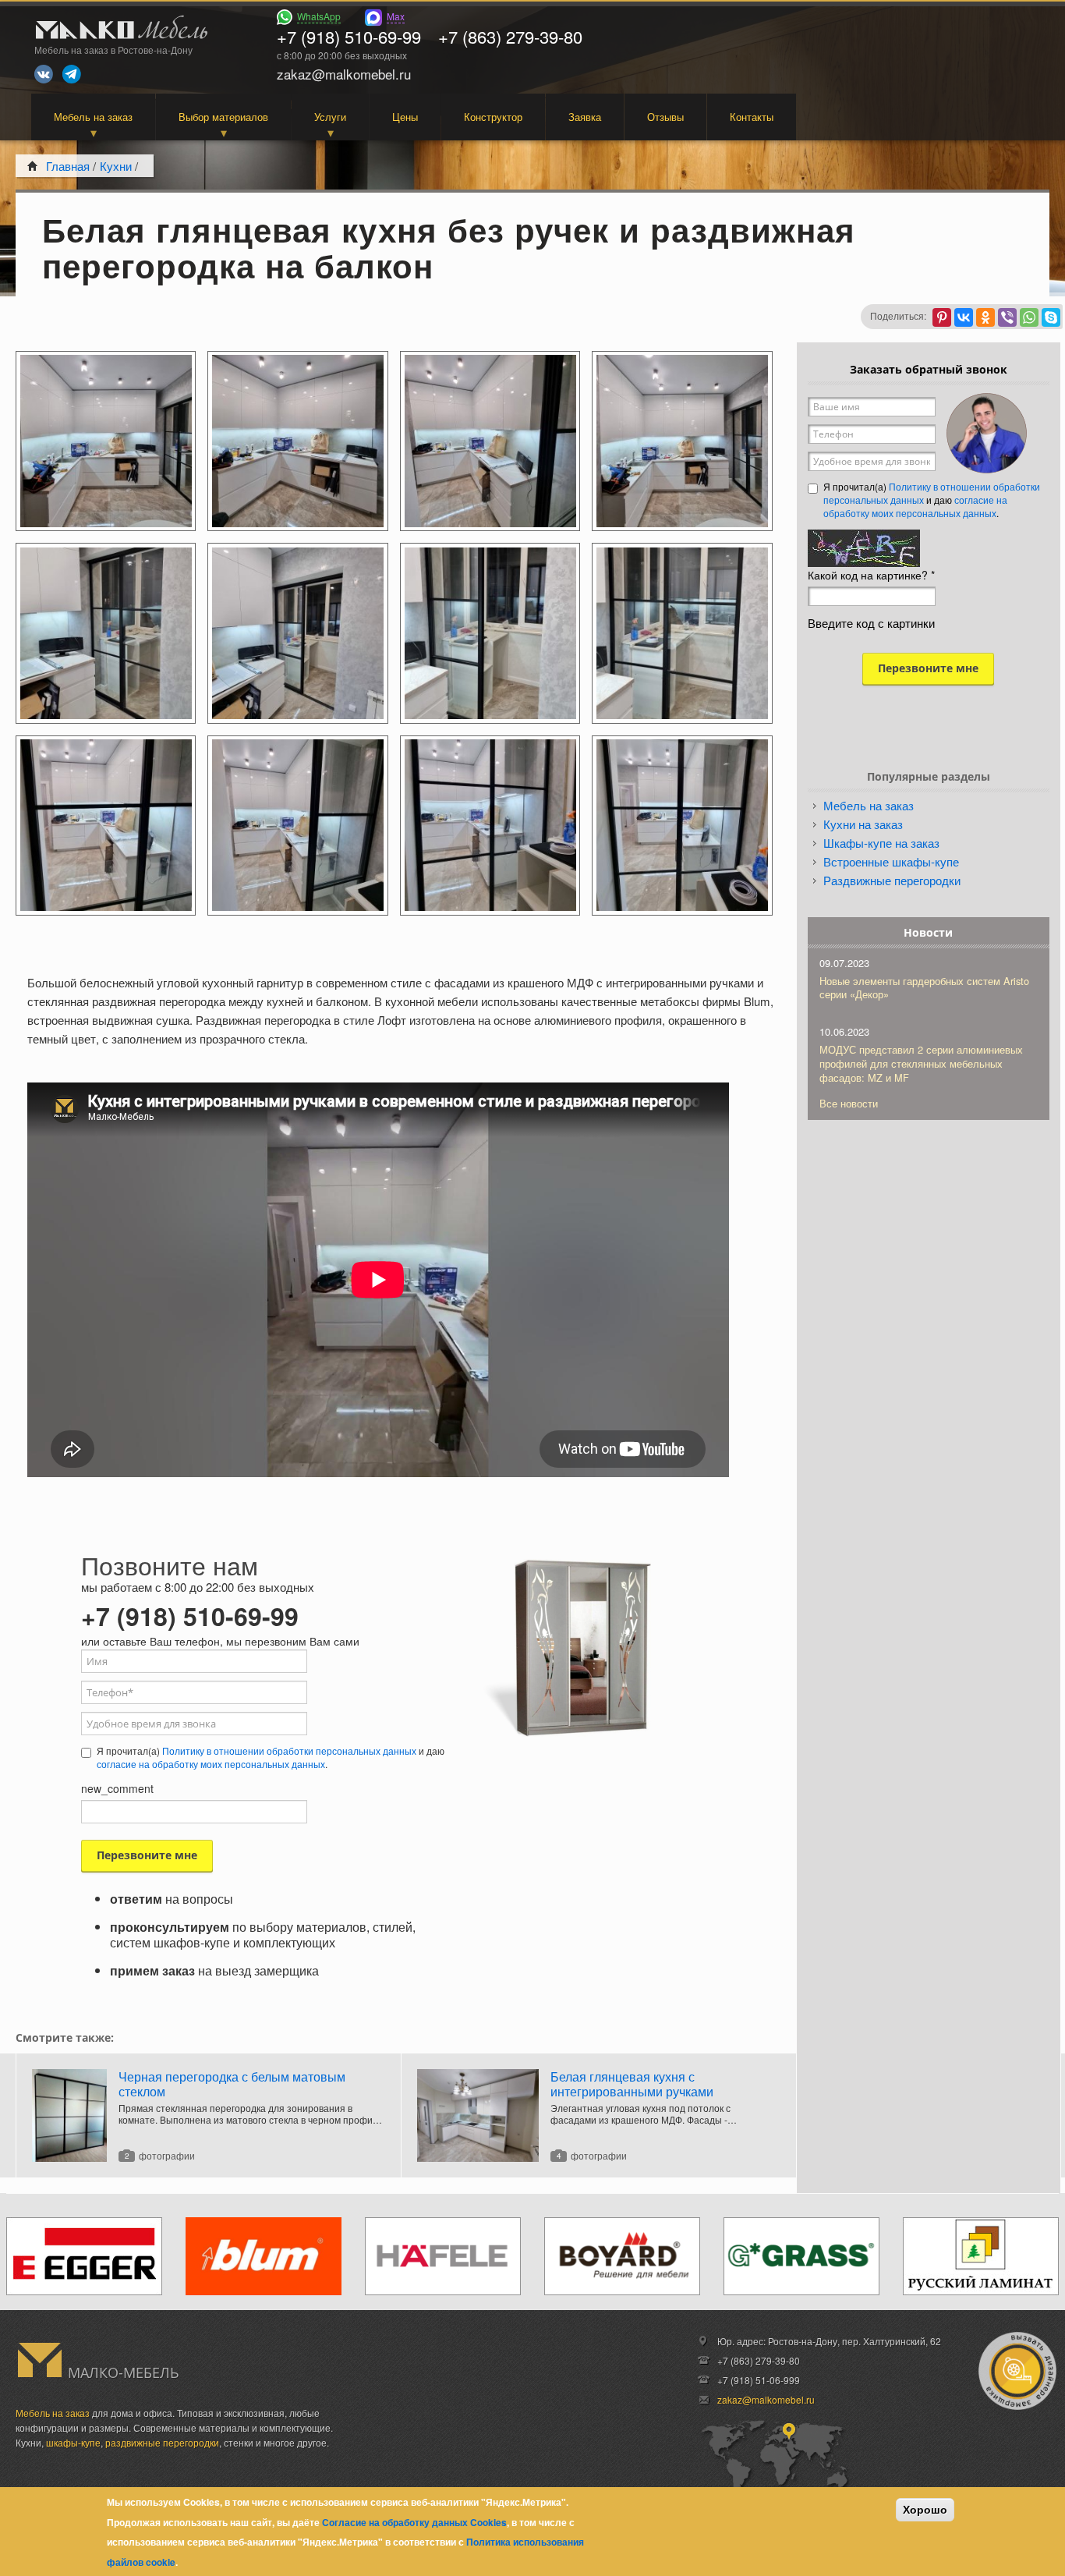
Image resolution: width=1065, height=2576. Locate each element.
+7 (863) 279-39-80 (510, 36)
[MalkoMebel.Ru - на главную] (119, 29)
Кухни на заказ (863, 824)
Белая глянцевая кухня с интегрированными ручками (632, 2084)
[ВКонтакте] (964, 317)
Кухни (116, 166)
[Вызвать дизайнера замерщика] (1017, 2371)
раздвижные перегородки (162, 2442)
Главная (68, 166)
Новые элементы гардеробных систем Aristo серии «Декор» (924, 988)
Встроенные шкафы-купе (891, 861)
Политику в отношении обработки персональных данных (289, 1750)
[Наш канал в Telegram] (72, 74)
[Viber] (1007, 317)
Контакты (752, 117)
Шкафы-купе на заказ (881, 843)
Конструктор (493, 117)
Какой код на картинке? (871, 575)
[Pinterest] (942, 317)
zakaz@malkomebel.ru (766, 2399)
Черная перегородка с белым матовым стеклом (232, 2084)
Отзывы (665, 117)
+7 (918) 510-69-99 (349, 36)
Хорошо (925, 2510)
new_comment (117, 1788)
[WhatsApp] (1029, 317)
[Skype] (1051, 317)
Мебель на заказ (93, 117)
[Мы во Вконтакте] (44, 74)
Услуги (330, 117)
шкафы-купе (73, 2442)
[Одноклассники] (985, 317)
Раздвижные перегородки (892, 880)
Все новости (849, 1103)
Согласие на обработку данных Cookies (414, 2522)
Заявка (585, 117)
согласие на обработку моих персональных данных (211, 1764)
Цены (405, 117)
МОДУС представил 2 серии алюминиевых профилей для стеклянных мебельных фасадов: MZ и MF (921, 1063)
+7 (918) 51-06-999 (759, 2380)
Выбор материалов (223, 117)
